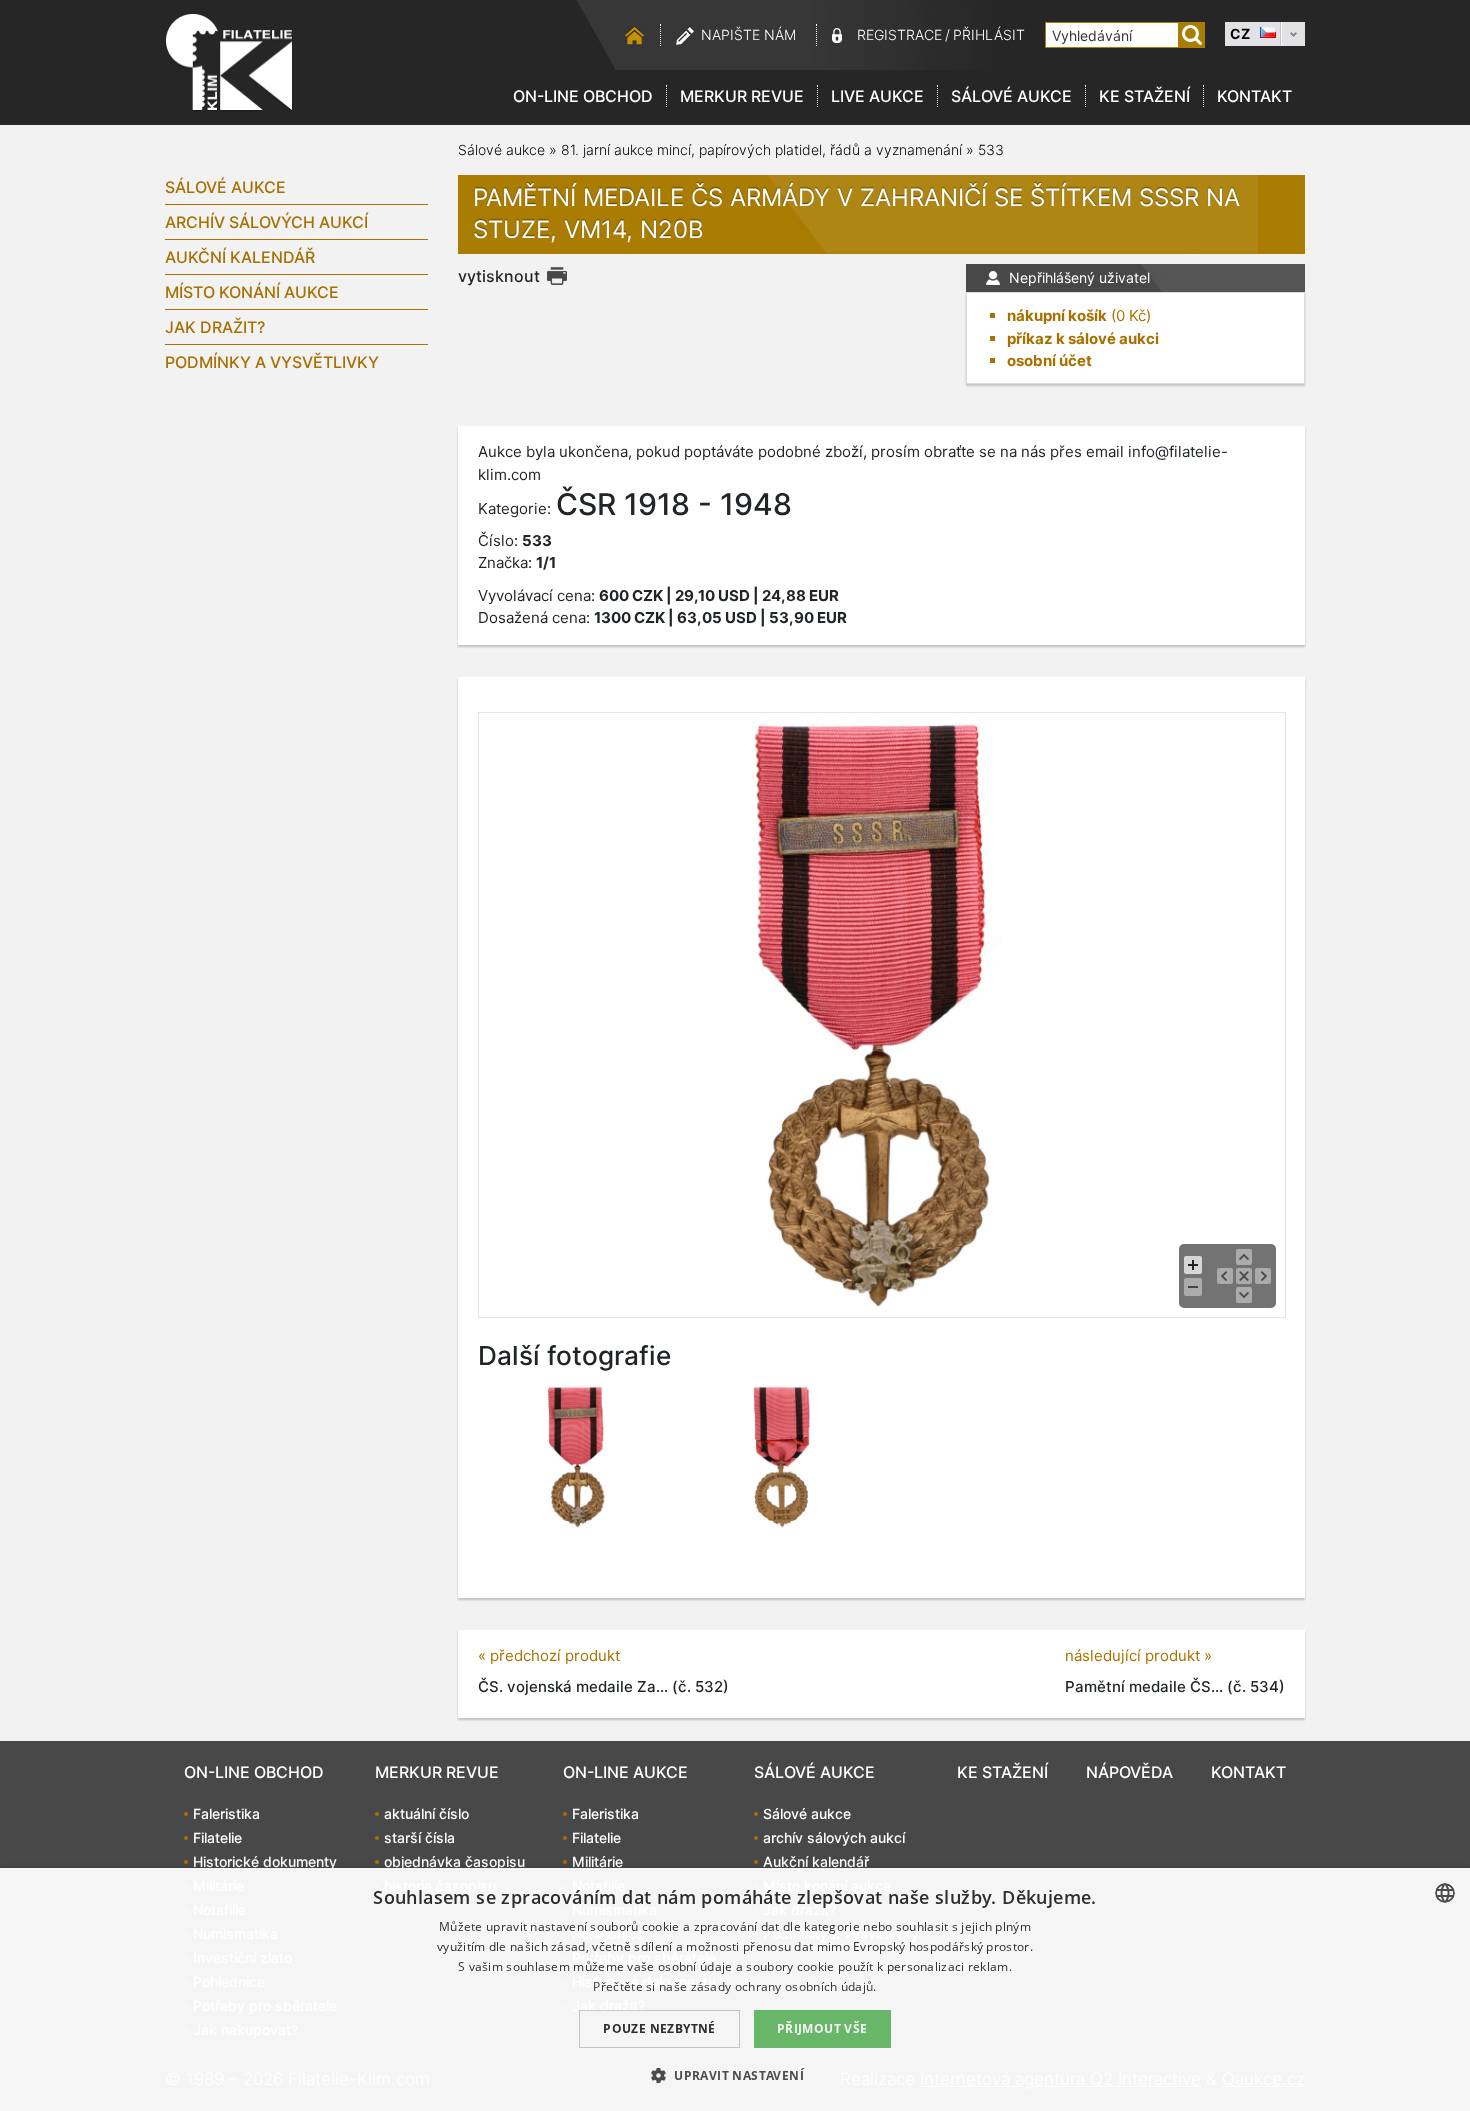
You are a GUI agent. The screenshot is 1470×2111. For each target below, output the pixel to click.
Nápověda (1129, 1772)
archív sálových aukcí (266, 222)
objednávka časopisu (454, 1861)
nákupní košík (1057, 315)
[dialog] (735, 1989)
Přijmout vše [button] (822, 2028)
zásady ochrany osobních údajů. (784, 1986)
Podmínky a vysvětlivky (272, 362)
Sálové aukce (1011, 96)
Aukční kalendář (240, 257)
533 (991, 149)
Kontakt (1254, 96)
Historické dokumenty (265, 1861)
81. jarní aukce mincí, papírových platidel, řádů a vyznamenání (761, 149)
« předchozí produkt (549, 1655)
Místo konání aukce (252, 292)
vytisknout (499, 276)
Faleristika (226, 1813)
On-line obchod (583, 96)
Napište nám (748, 34)
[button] (735, 2075)
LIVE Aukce (877, 96)
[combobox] (1445, 1893)
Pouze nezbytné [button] (659, 2028)
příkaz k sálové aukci (1083, 338)
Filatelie (217, 1837)
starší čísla (419, 1837)
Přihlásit (989, 34)
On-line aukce (625, 1772)
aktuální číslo (426, 1813)
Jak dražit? (215, 327)
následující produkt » (1138, 1655)
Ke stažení (1144, 96)
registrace (899, 34)
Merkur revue (742, 96)
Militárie (597, 1861)
